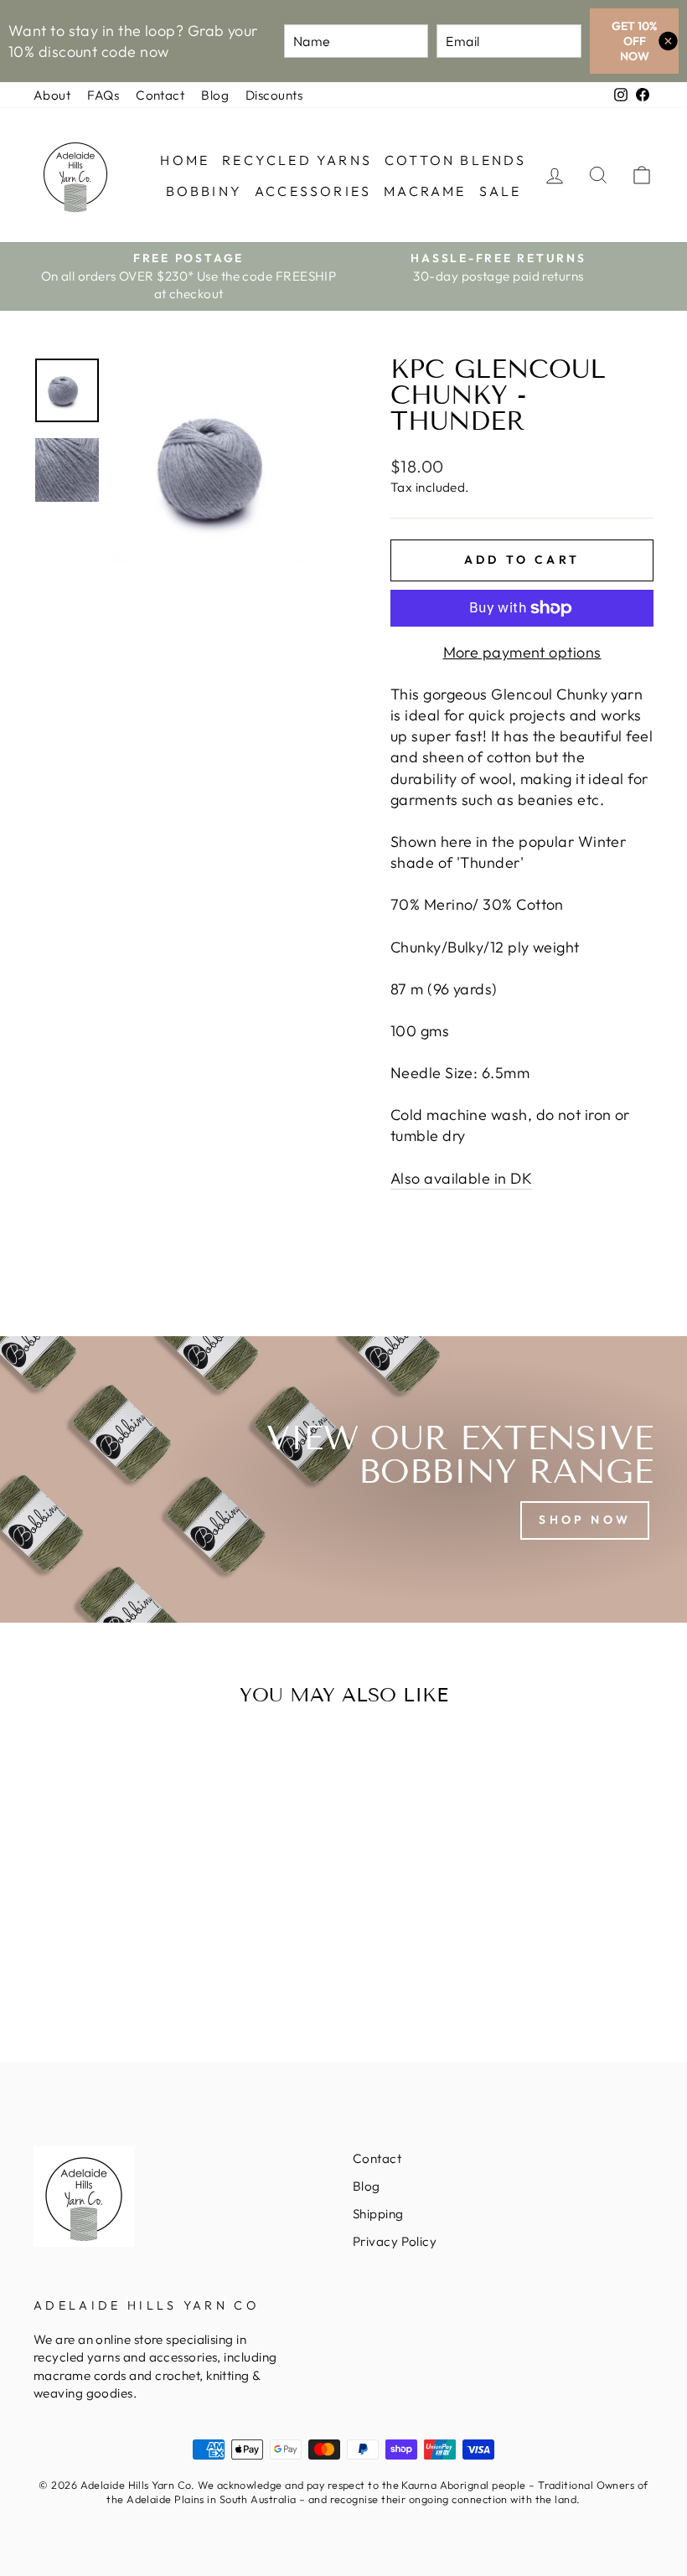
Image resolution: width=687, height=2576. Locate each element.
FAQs (103, 95)
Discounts (274, 95)
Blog (215, 95)
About (52, 95)
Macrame (425, 191)
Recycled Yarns (297, 160)
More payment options (522, 652)
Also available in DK (461, 1178)
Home (185, 160)
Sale (501, 191)
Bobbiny (204, 191)
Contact (160, 95)
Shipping (378, 2214)
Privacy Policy (395, 2241)
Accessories (313, 191)
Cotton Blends (456, 160)
